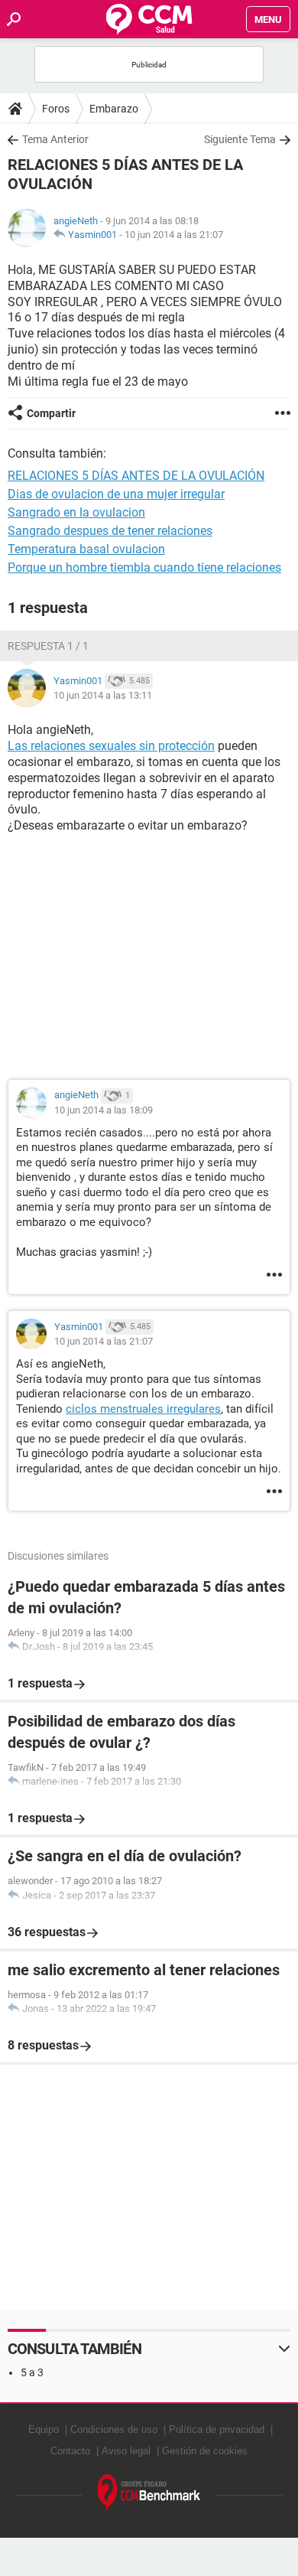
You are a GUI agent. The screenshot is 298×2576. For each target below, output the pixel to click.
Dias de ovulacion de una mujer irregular (116, 494)
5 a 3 (32, 2372)
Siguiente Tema (240, 139)
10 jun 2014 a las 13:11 (103, 695)
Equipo (44, 2429)
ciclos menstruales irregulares (143, 1409)
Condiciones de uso (114, 2429)
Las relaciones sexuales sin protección (111, 746)
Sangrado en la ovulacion (76, 512)
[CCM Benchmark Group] (149, 2493)
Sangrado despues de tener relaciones (110, 531)
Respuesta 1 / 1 (48, 646)
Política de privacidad (217, 2429)
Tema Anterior (55, 139)
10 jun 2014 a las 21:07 (174, 235)
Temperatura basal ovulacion (86, 549)
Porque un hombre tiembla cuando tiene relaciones (144, 567)
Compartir (51, 413)
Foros (56, 109)
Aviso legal (126, 2451)
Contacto (70, 2451)
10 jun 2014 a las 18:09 (104, 1110)
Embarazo (114, 109)
